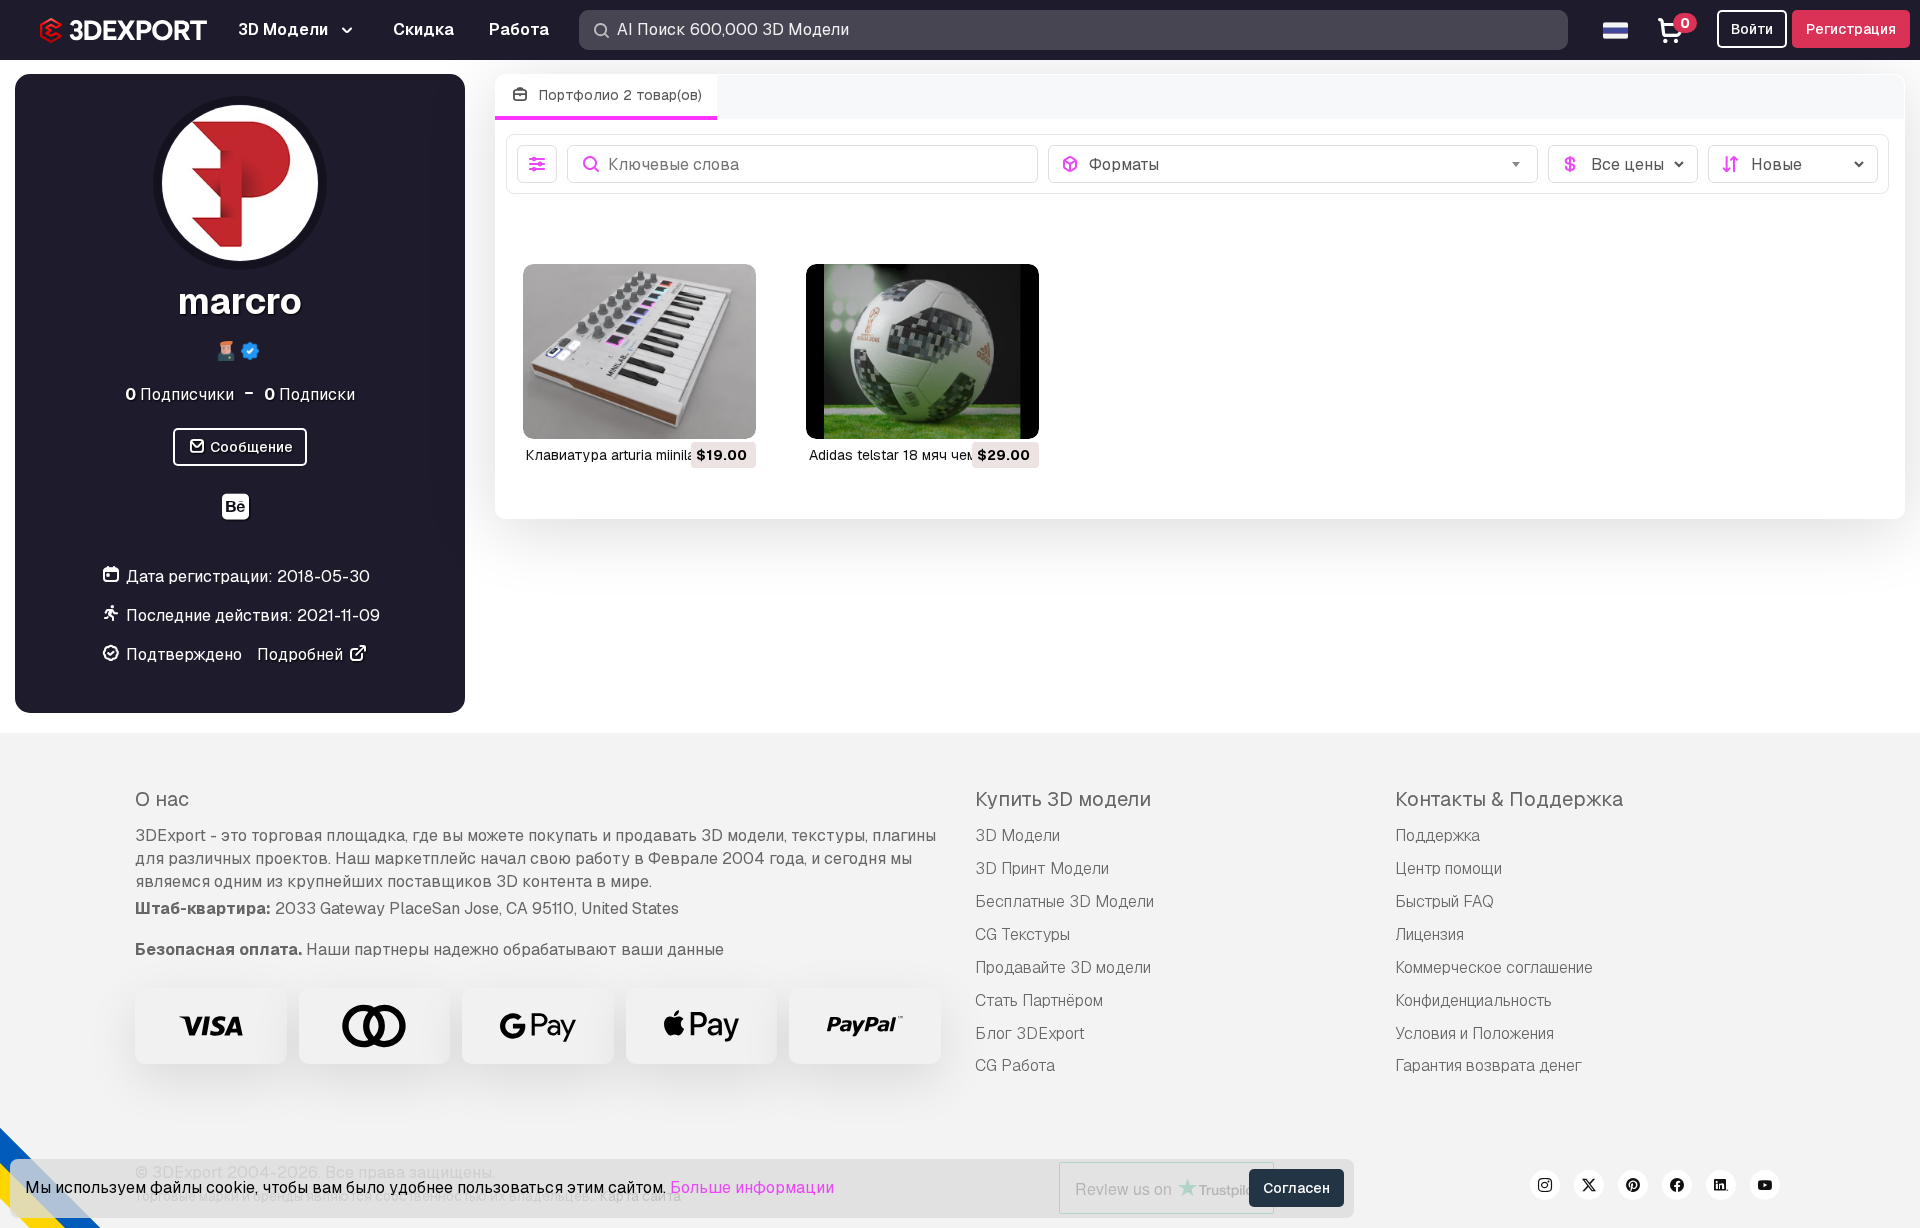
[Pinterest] (1633, 1188)
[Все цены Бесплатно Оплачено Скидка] (1623, 164)
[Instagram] (1545, 1188)
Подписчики (179, 394)
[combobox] (1307, 164)
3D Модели (1017, 835)
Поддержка (1437, 835)
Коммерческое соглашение (1494, 967)
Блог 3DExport (1030, 1033)
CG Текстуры (1022, 934)
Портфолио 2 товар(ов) (618, 95)
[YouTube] (1765, 1188)
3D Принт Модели (1042, 868)
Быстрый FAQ (1444, 901)
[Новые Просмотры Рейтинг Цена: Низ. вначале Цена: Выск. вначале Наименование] (1793, 164)
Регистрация (1851, 29)
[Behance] (237, 509)
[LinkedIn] (1721, 1188)
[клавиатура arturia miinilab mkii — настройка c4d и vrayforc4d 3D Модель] (639, 351)
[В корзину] (686, 411)
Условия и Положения (1474, 1033)
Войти (1752, 29)
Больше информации (752, 1187)
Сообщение (250, 447)
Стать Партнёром (1039, 1000)
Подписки (309, 394)
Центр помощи (1448, 868)
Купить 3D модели (1063, 799)
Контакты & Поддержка (1509, 799)
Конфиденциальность (1473, 1000)
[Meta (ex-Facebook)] (1677, 1188)
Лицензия (1429, 934)
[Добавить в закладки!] (727, 411)
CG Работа (1015, 1065)
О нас (162, 799)
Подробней (302, 654)
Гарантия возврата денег (1488, 1065)
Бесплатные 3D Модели (1064, 901)
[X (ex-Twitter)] (1589, 1188)
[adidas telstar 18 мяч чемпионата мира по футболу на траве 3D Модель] (922, 351)
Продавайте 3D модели (1063, 967)
